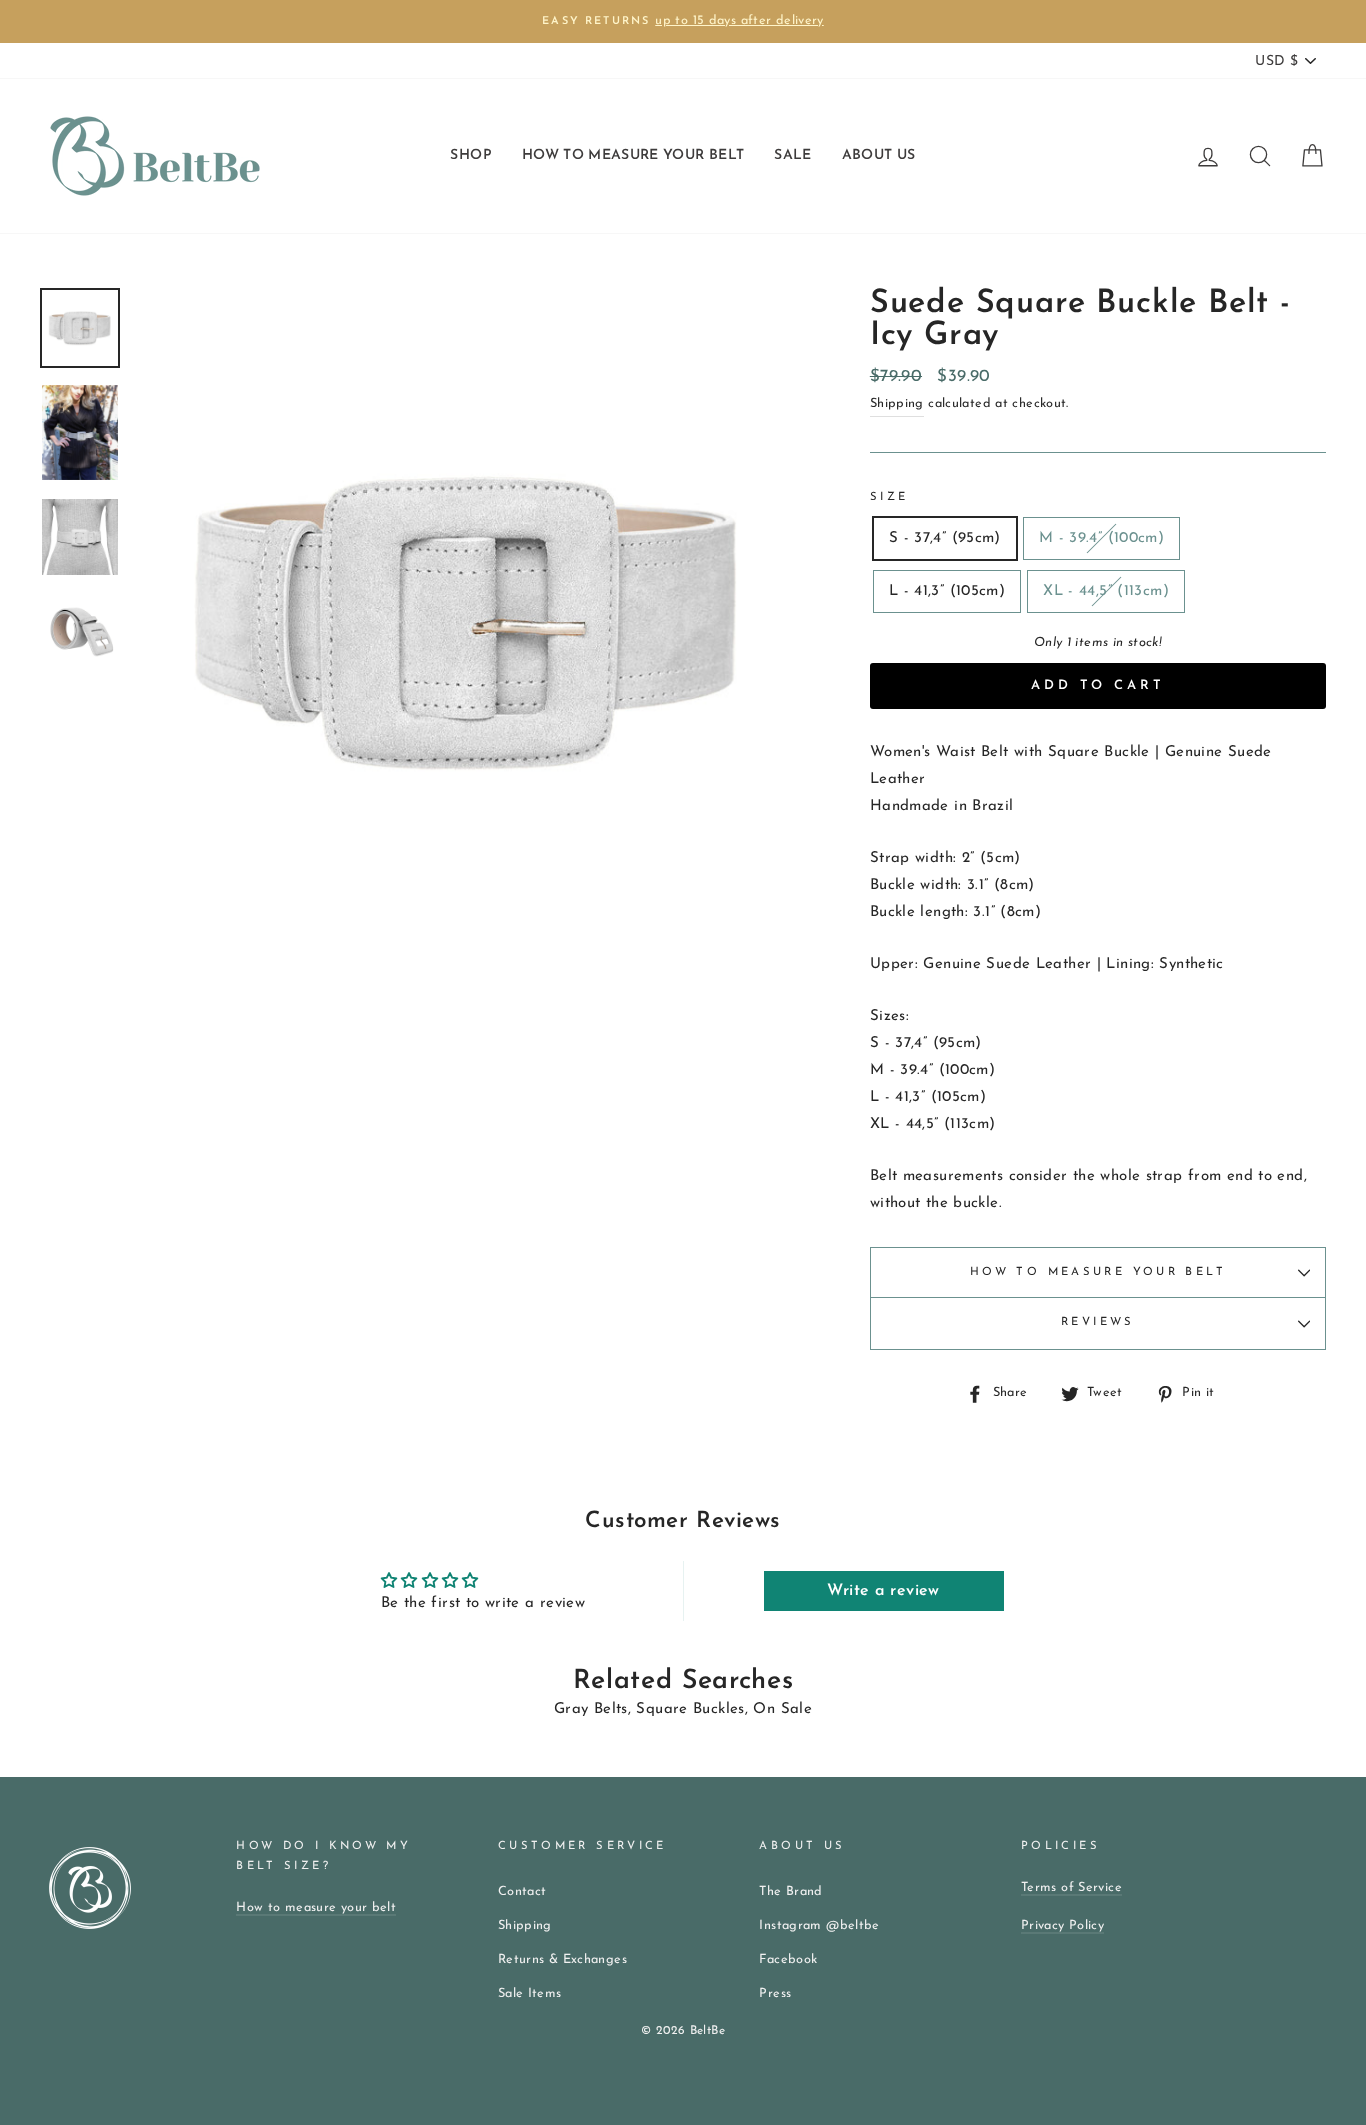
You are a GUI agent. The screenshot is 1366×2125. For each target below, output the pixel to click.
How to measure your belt (1098, 1272)
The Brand (790, 1891)
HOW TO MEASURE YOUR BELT (633, 155)
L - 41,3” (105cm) (947, 591)
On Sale (782, 1709)
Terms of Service (1071, 1887)
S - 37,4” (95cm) (945, 538)
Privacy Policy (1062, 1925)
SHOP (470, 155)
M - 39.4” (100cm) (1101, 538)
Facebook (788, 1959)
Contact (522, 1891)
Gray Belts (591, 1709)
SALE (792, 155)
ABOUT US (879, 155)
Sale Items (530, 1993)
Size (889, 497)
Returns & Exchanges (562, 1959)
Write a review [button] (883, 1591)
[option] (683, 21)
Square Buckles (690, 1709)
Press (775, 1993)
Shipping (897, 403)
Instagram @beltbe (819, 1925)
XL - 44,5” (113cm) (1106, 591)
